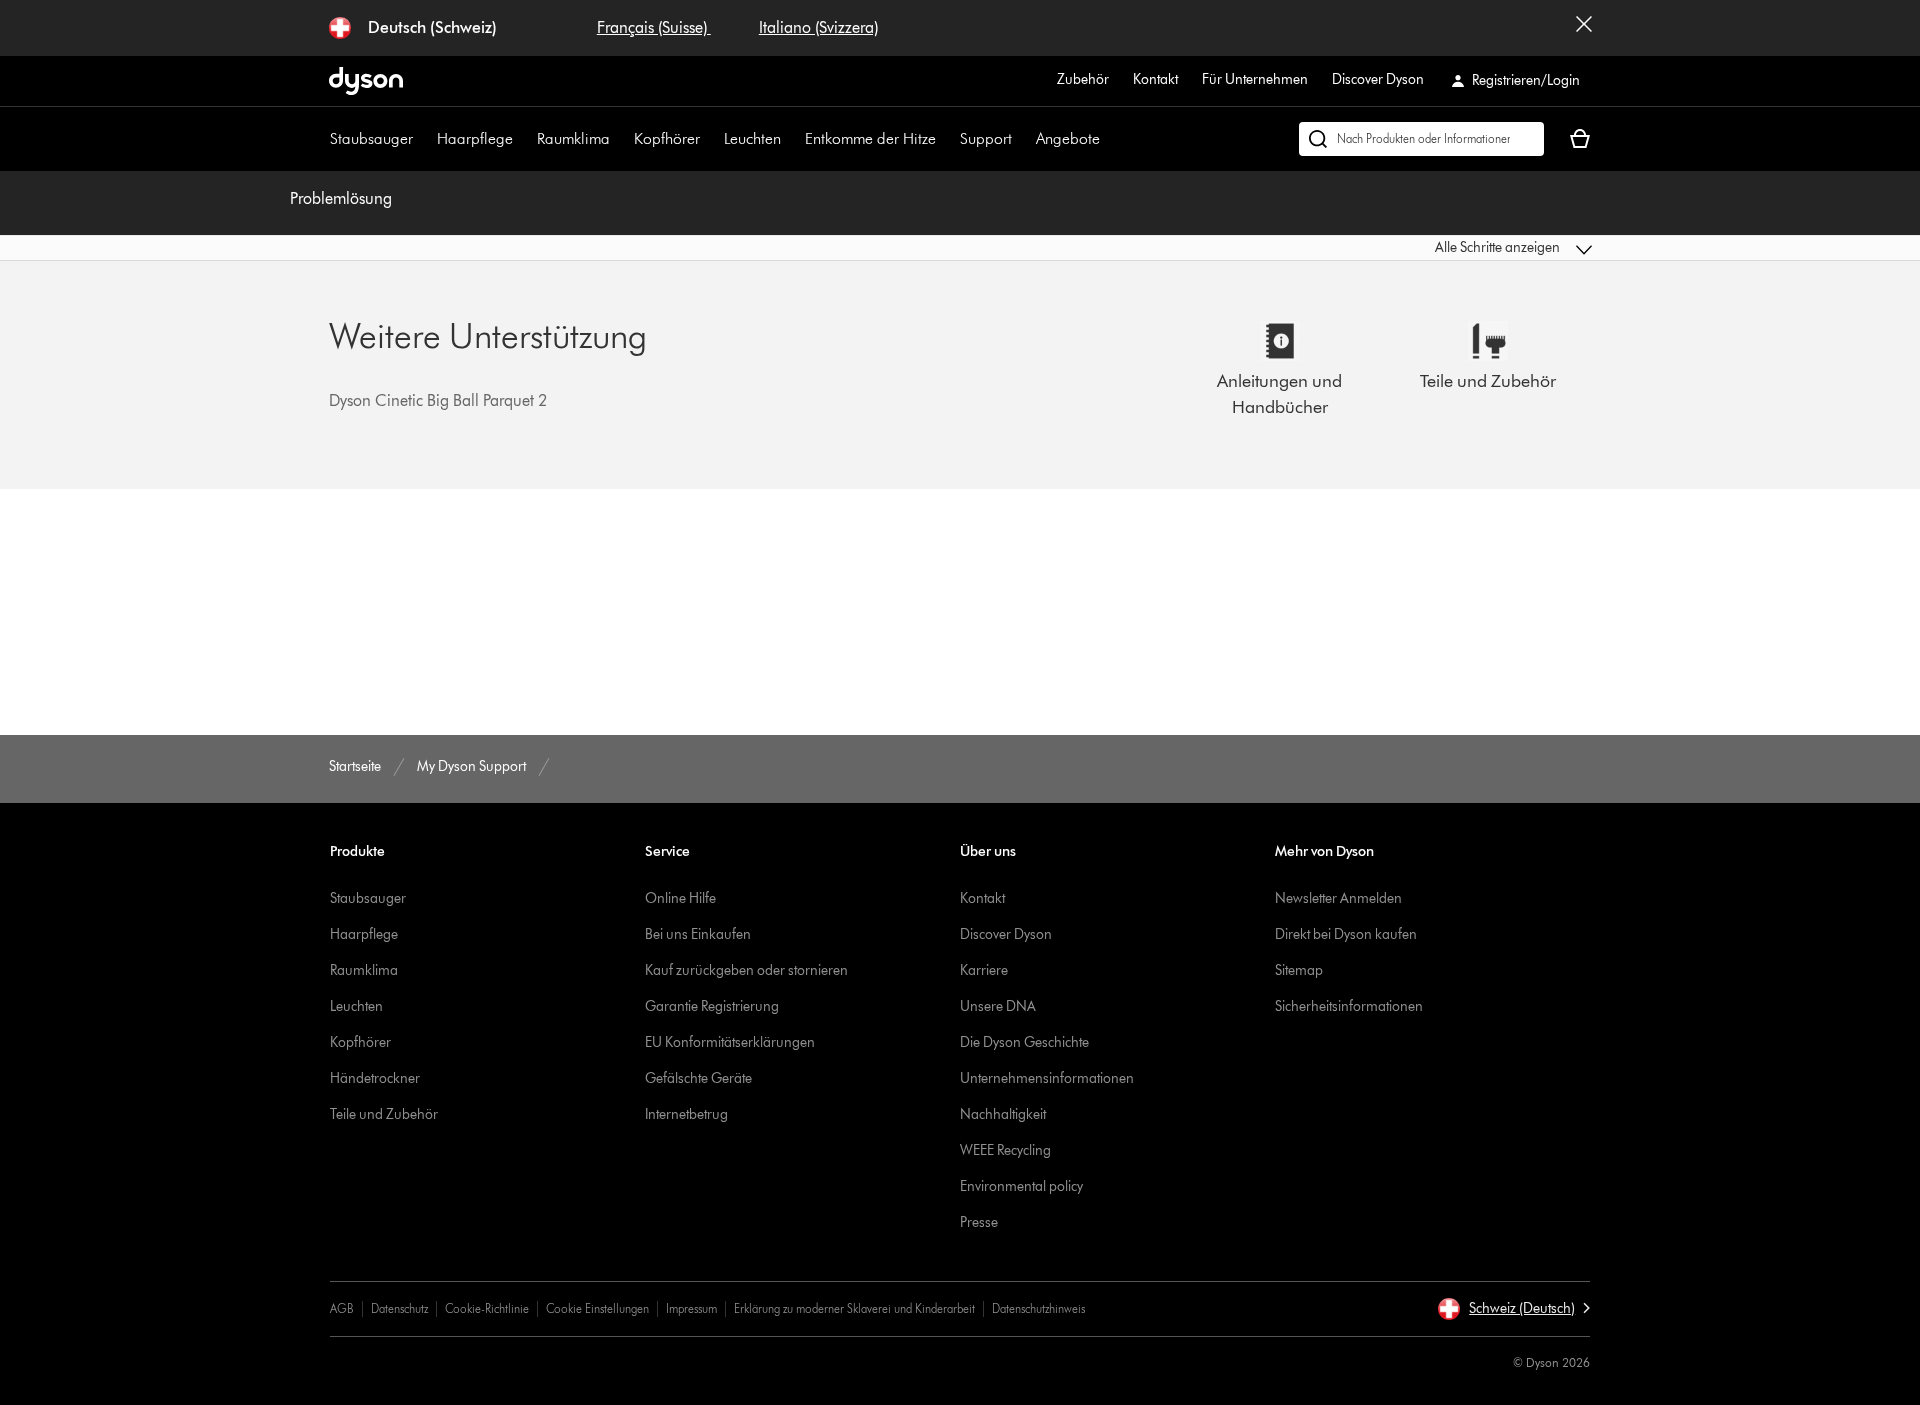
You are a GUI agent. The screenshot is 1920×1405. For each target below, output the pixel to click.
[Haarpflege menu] (523, 139)
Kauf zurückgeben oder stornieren (746, 970)
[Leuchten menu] (791, 139)
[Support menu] (1022, 139)
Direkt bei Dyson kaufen (1346, 934)
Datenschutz (399, 1308)
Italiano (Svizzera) (818, 27)
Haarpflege (475, 138)
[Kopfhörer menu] (710, 139)
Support (986, 138)
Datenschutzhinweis (1038, 1308)
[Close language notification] (1584, 28)
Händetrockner (375, 1078)
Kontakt (1155, 79)
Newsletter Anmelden (1338, 898)
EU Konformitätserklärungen (730, 1042)
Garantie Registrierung (712, 1006)
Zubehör (1083, 79)
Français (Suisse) (654, 27)
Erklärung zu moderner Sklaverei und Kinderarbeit (854, 1308)
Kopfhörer (667, 138)
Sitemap (1299, 970)
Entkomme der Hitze (870, 138)
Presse (979, 1222)
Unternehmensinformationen (1047, 1078)
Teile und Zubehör (384, 1114)
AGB (342, 1308)
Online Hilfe (680, 898)
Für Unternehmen (1255, 79)
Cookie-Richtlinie (487, 1308)
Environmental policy (1021, 1186)
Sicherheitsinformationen (1349, 1006)
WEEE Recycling (1005, 1150)
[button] (1446, 248)
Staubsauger (371, 138)
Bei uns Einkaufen (698, 934)
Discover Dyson (1378, 79)
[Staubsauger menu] (423, 139)
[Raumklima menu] (620, 139)
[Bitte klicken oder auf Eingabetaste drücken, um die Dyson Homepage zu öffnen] (366, 81)
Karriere (984, 970)
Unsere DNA (998, 1006)
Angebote (1068, 138)
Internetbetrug (686, 1114)
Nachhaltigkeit (1003, 1114)
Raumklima (573, 138)
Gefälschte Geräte (698, 1078)
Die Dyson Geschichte (1024, 1042)
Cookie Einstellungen (597, 1308)
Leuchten (752, 138)
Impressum (691, 1308)
